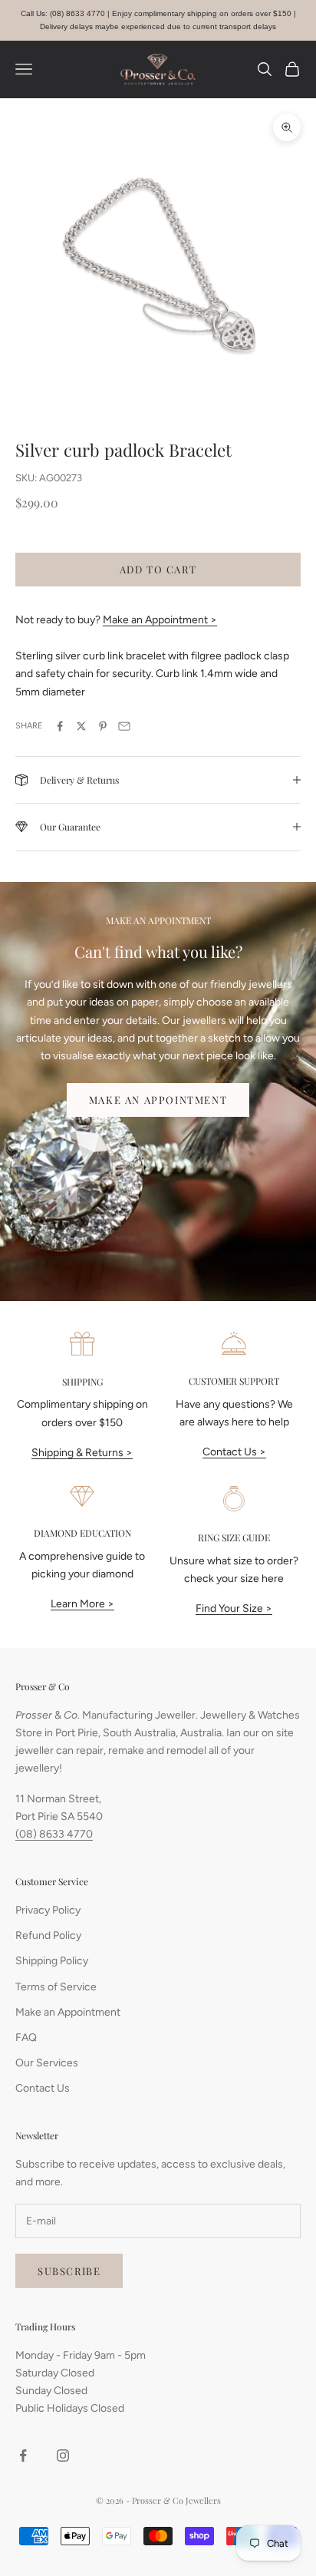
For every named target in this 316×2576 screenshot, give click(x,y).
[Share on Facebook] (60, 726)
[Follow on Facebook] (23, 2455)
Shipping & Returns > (82, 1453)
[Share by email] (124, 726)
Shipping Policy (52, 1961)
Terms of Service (56, 1987)
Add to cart (158, 569)
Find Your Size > (234, 1608)
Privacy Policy (48, 1910)
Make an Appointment (158, 1100)
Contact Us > (234, 1452)
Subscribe (69, 2271)
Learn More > (82, 1604)
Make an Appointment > (160, 620)
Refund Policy (48, 1935)
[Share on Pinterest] (103, 726)
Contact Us (43, 2088)
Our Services (47, 2063)
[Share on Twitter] (81, 726)
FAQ (26, 2038)
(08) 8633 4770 (54, 1834)
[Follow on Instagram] (63, 2455)
